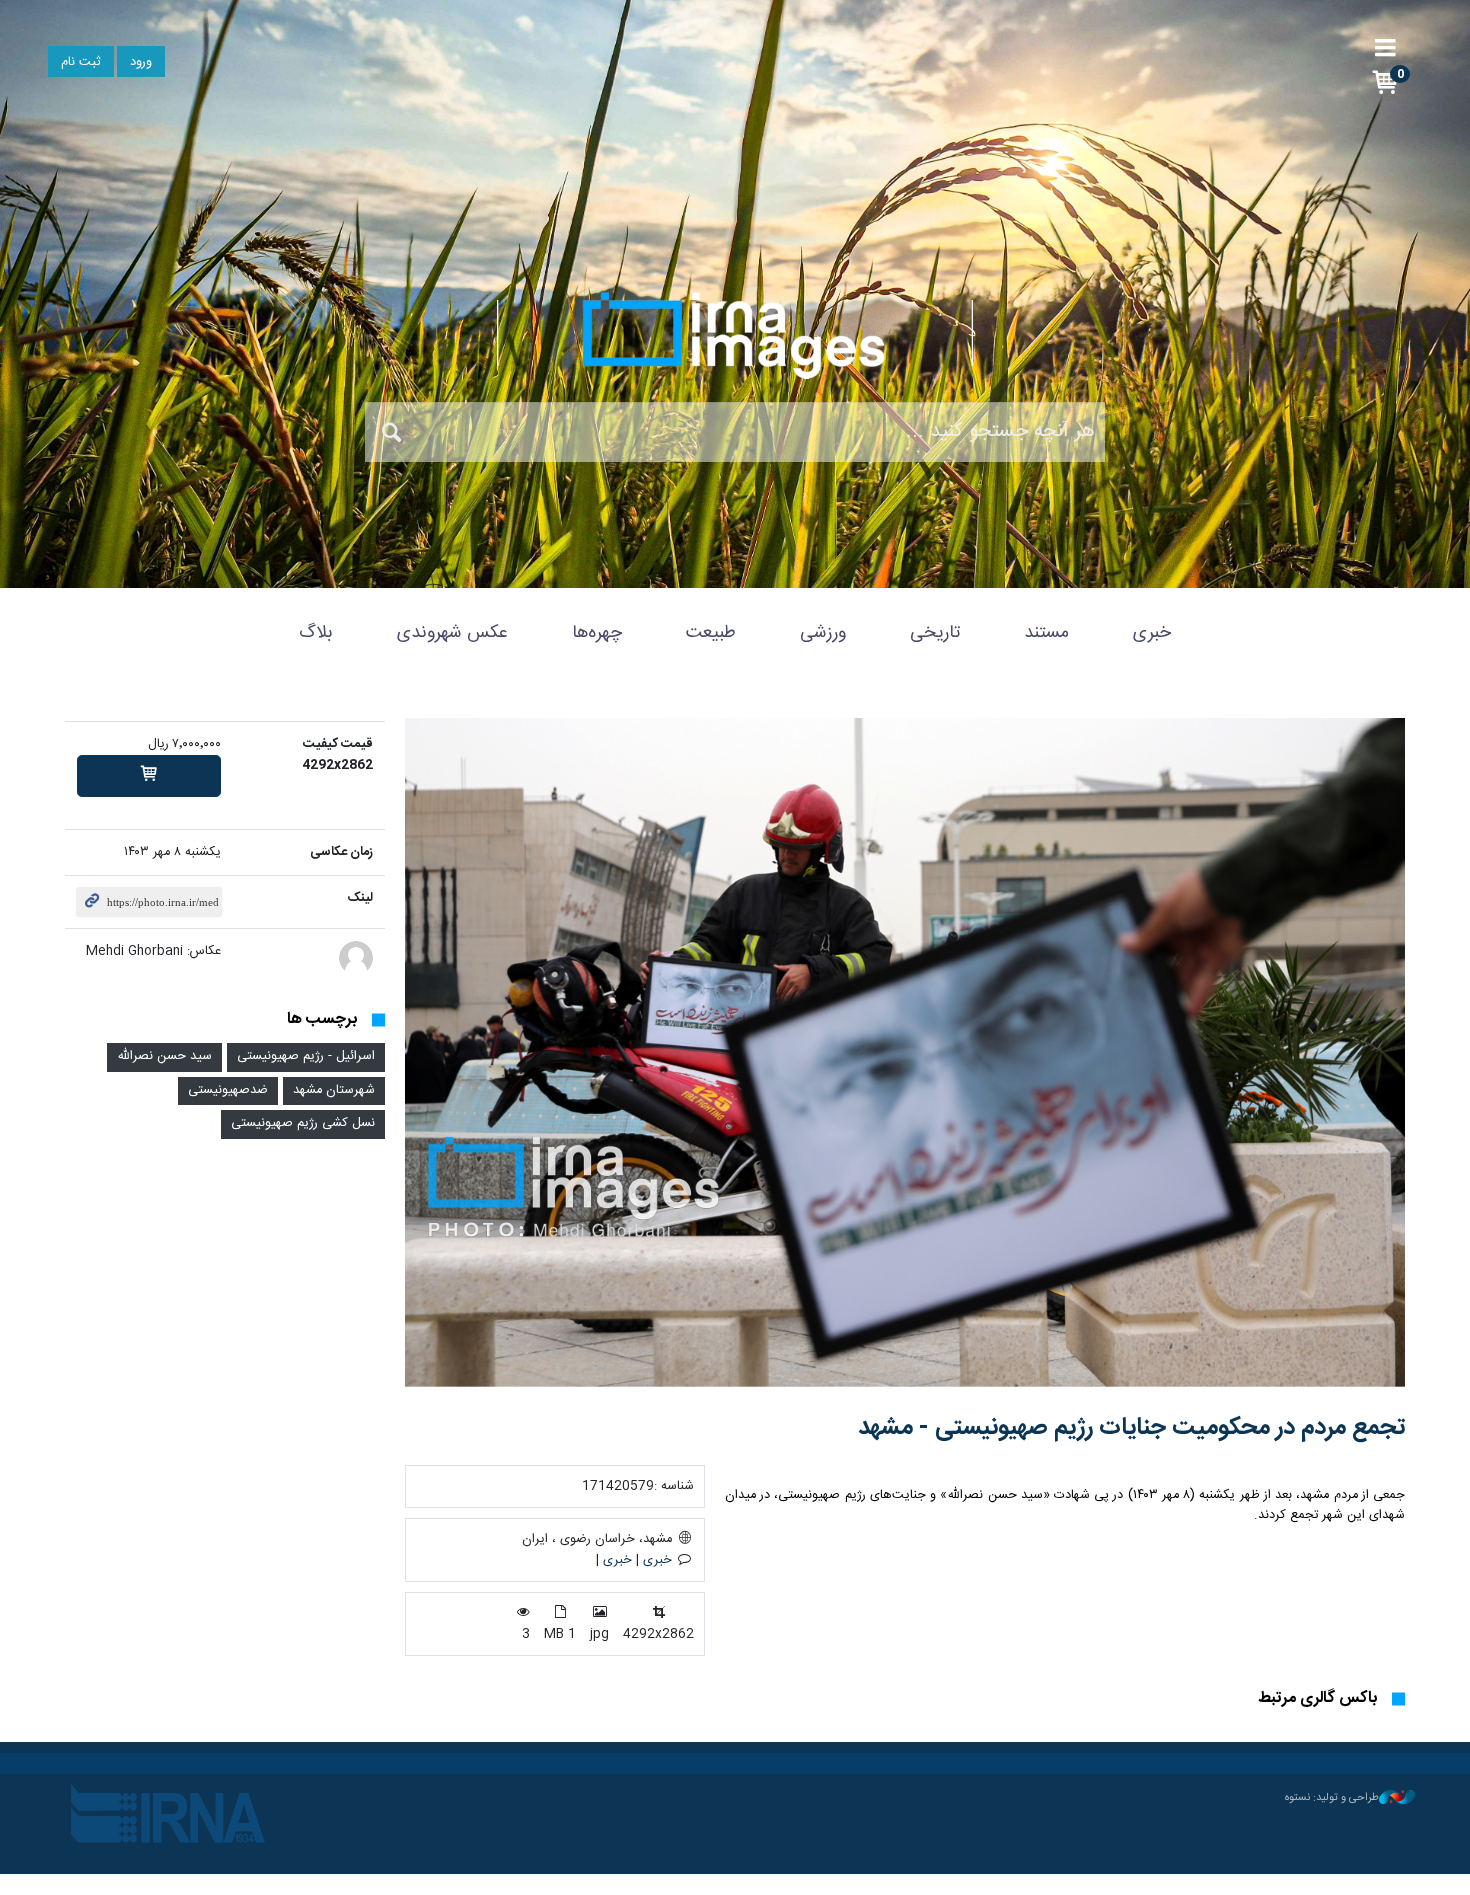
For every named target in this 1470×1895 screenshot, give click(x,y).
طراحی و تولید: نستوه (1332, 1798)
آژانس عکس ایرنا (735, 335)
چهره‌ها (597, 633)
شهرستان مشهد (334, 1090)
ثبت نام (81, 62)
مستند (1046, 633)
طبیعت (711, 633)
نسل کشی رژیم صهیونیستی (303, 1123)
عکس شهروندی (452, 633)
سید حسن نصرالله (164, 1056)
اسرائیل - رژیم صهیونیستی (306, 1056)
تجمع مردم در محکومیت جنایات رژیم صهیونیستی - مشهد (1131, 1428)
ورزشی (823, 633)
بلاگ (316, 633)
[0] (149, 776)
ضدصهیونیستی (228, 1090)
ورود (141, 62)
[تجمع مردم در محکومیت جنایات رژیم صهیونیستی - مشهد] (905, 1052)
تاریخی (935, 633)
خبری (1152, 633)
